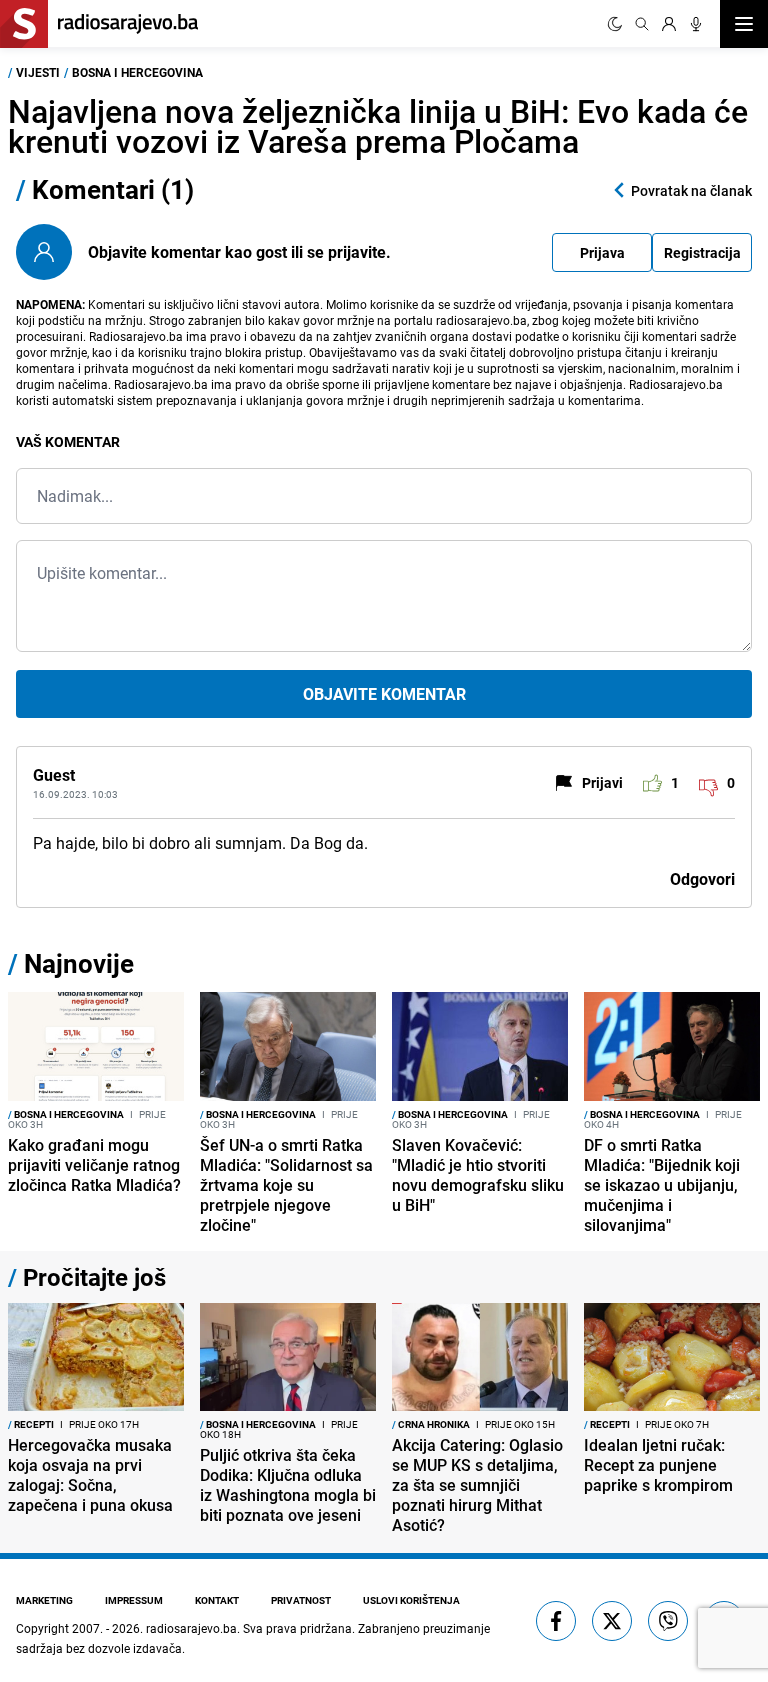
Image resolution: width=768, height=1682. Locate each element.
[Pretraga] (642, 24)
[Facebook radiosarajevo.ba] (556, 1621)
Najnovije (79, 963)
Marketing (44, 1600)
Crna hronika (431, 1424)
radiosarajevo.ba (191, 1628)
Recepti (31, 1424)
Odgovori (702, 879)
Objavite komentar (384, 694)
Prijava (602, 252)
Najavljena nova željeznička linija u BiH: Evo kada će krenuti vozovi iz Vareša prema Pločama (378, 125)
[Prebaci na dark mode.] (615, 24)
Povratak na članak (691, 190)
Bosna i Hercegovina (137, 72)
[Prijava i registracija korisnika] (669, 24)
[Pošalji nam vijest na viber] (668, 1621)
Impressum (134, 1600)
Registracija (702, 252)
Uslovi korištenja (411, 1600)
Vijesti (38, 72)
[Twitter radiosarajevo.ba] (612, 1621)
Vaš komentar (68, 441)
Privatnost (301, 1600)
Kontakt (217, 1600)
